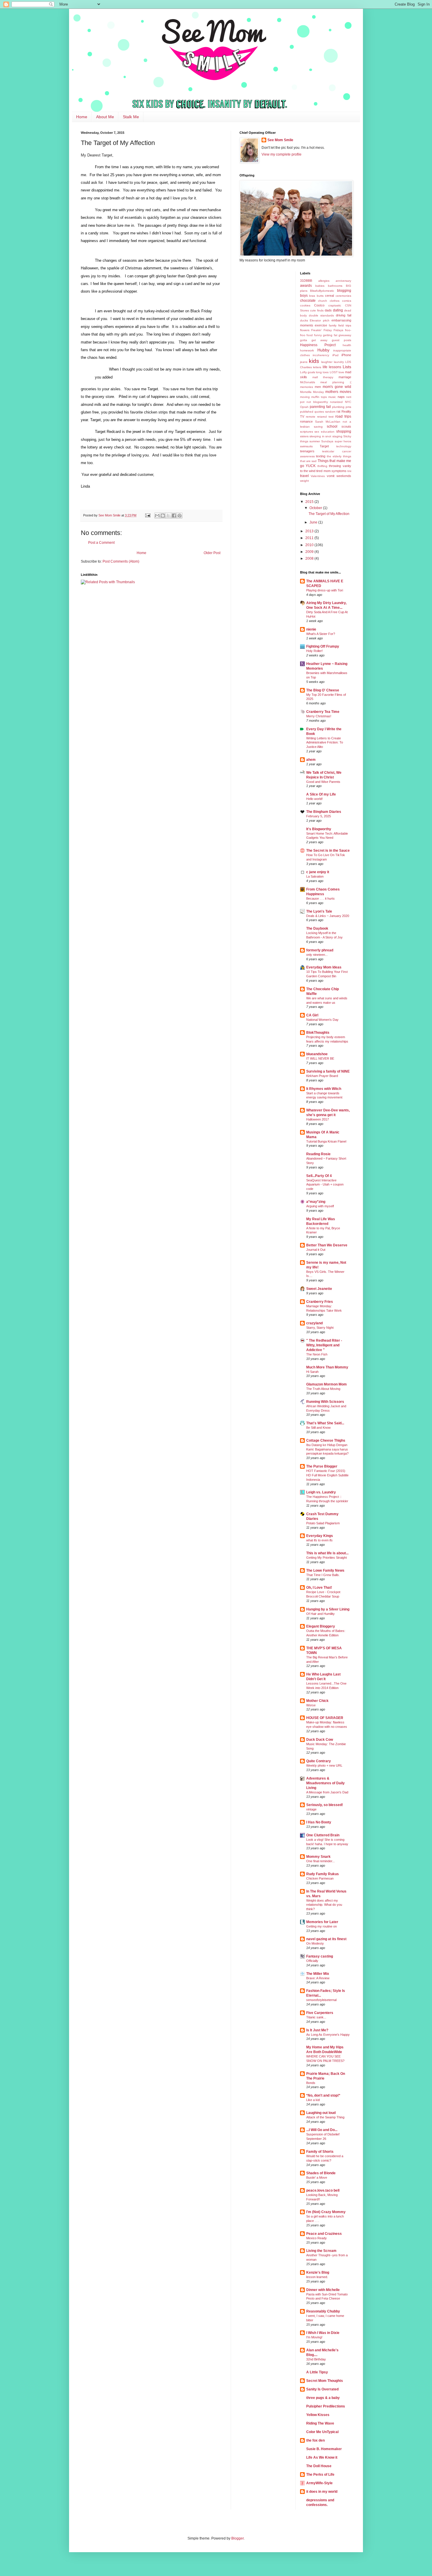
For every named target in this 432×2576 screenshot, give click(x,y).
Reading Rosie (318, 1154)
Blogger (237, 2538)
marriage (345, 377)
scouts (346, 426)
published (307, 412)
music (332, 397)
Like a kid (313, 2100)
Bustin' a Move (317, 2177)
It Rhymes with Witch (324, 1089)
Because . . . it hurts (320, 898)
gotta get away (314, 340)
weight (304, 481)
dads (328, 310)
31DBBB (306, 281)
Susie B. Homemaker (324, 2449)
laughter (327, 362)
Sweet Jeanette (319, 1289)
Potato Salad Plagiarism (323, 1523)
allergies (324, 281)
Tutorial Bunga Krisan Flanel (326, 1141)
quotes (319, 412)
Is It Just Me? (317, 2030)
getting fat (330, 335)
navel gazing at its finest (326, 1939)
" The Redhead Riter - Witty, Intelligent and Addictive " (324, 1345)
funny (318, 335)
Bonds (311, 2083)
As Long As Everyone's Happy (328, 2035)
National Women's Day (322, 1020)
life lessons (332, 367)
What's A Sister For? (321, 634)
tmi (349, 471)
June (314, 522)
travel (304, 476)
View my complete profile (282, 154)
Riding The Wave (320, 2423)
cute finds (317, 310)
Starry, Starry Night (320, 1328)
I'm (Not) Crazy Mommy (326, 2212)
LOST (334, 372)
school (332, 426)
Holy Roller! (314, 651)
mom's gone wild (337, 387)
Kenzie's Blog (318, 2272)
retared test (325, 417)
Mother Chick (317, 1701)
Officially (312, 1961)
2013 (310, 531)
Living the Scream (321, 2251)
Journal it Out (316, 1250)
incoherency (321, 355)
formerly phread (320, 950)
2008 (310, 558)
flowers (305, 330)
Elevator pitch (320, 320)
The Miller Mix (318, 1974)
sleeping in (317, 436)
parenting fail (320, 407)
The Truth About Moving (323, 1389)
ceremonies (343, 296)
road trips (343, 416)
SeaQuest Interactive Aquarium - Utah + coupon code (325, 1185)
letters (317, 367)
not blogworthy (317, 402)
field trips (345, 325)
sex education (324, 432)
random (330, 412)
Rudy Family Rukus (323, 1874)
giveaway (345, 335)
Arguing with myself (320, 1206)
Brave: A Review (318, 1978)
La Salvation (315, 876)
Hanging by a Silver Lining (328, 1609)
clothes (335, 301)
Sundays (327, 441)
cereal (329, 296)
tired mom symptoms (331, 471)
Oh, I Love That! (319, 1588)
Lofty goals (308, 372)
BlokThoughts (318, 1033)
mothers (332, 392)
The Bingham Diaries (324, 812)
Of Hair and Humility (320, 1614)
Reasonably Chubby (323, 2311)
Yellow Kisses (318, 2415)
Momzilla (306, 392)
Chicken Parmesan (320, 1878)
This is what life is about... (327, 1553)
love (341, 372)
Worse (311, 1705)
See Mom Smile (280, 140)
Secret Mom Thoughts (325, 2381)
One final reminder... (320, 1861)
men (318, 387)
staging (337, 436)
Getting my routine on (322, 1926)
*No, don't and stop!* (323, 2095)
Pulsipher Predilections (326, 2406)
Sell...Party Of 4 (319, 1176)
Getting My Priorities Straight (326, 1558)
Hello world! (314, 799)
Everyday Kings (320, 1536)
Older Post (212, 553)
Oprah (304, 407)
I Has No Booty (319, 1822)
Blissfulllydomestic (322, 291)
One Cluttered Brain (323, 1835)
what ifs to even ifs (319, 1540)
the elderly (334, 456)
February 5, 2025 (319, 816)
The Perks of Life (320, 2475)
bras (312, 296)
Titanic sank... (316, 2017)
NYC (348, 402)
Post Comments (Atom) (121, 561)
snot (328, 436)
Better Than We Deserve (327, 1245)
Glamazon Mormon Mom (326, 1384)
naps (341, 397)
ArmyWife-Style (319, 2483)
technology (344, 446)
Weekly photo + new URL (324, 1765)
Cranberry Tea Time (323, 712)
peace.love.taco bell (323, 2190)
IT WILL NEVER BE (320, 1058)
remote (311, 417)
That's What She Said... (325, 1423)
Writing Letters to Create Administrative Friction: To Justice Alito (325, 743)
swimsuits (306, 446)
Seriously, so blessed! (325, 1805)
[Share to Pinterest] (180, 516)
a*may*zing (316, 1202)
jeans (304, 362)
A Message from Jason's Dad (327, 1792)
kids (314, 361)
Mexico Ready (317, 2238)
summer (315, 441)
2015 (310, 502)
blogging (344, 291)
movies (345, 392)
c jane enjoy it (318, 872)
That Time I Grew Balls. (323, 1575)
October (316, 508)
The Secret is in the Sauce (328, 851)
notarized (336, 402)
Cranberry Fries (320, 1302)
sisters (304, 436)
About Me (105, 117)
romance (306, 421)
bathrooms (335, 286)
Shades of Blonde (321, 2173)
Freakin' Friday (322, 330)
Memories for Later (322, 1922)
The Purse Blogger (322, 1466)
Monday (318, 392)
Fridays (338, 330)
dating (338, 310)
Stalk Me (131, 117)
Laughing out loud (321, 2113)
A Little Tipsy (317, 2372)
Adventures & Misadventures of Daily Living (325, 1783)
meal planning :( (336, 382)
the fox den (315, 2440)
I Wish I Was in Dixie (323, 2333)
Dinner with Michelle (323, 2290)
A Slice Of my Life (321, 794)
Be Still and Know (318, 1428)
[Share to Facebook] (174, 516)
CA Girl (312, 1015)
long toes (322, 372)
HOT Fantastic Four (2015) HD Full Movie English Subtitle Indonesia (327, 1475)
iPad (335, 355)
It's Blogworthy (319, 829)
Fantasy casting (320, 1956)
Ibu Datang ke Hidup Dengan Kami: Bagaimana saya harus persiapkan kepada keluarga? (327, 1449)
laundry (339, 362)
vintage (311, 1809)
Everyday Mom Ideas (324, 967)
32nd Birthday (316, 2359)
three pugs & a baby (323, 2398)
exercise (321, 325)
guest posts (341, 340)
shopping (344, 431)
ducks (304, 320)
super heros (343, 441)
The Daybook (317, 928)
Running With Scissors (325, 1402)
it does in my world (322, 2492)
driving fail (344, 315)
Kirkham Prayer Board (322, 1076)
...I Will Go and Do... (322, 2130)
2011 (310, 538)
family (333, 325)
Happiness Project (318, 345)
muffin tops (319, 397)
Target (324, 446)
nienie (311, 629)
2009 (310, 552)
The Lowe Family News (325, 1570)
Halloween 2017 (318, 1119)
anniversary (343, 281)
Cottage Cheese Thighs (326, 1440)
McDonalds (308, 382)
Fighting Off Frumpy (323, 646)
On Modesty (315, 1943)
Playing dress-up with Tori (325, 590)
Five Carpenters (320, 2013)
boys (304, 296)
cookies (305, 305)
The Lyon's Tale (319, 911)
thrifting (322, 466)
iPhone (346, 355)
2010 (310, 545)
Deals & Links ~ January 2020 (328, 916)
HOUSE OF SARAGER (325, 1718)
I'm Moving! (314, 2337)
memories (307, 387)
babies (320, 286)
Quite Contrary (319, 1761)
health (347, 345)
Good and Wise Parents (323, 782)
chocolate (308, 301)
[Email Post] (148, 515)
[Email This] (157, 516)
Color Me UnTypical (322, 2432)
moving (305, 397)
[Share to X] (168, 516)
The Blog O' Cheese (323, 690)
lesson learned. (317, 2277)
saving (318, 427)
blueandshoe (317, 1054)
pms (348, 407)
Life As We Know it (322, 2457)
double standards (321, 315)
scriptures (307, 432)
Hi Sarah (312, 1372)
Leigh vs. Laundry (321, 1492)
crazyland (314, 1323)
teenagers (307, 451)
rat (338, 411)
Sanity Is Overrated (322, 2389)
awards (306, 286)
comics (347, 301)
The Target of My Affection (329, 514)
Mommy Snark (318, 1857)
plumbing (338, 407)
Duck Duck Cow (320, 1740)
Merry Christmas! (319, 716)
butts (320, 296)
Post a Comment (101, 543)
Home (82, 117)
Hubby (323, 350)
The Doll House (319, 2466)
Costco (319, 305)
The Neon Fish (317, 1354)
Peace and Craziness (324, 2234)
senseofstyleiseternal (321, 2000)
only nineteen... (317, 955)
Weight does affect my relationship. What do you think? (324, 1905)
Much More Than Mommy (327, 1367)
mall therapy (323, 377)
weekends (344, 476)
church (323, 301)
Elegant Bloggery (321, 1626)
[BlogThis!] (163, 516)
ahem (311, 760)
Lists (347, 367)
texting (321, 456)
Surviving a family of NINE (328, 1071)
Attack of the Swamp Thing (325, 2117)
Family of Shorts (320, 2152)
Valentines (318, 476)
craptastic (335, 305)
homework (307, 350)
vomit (331, 476)
